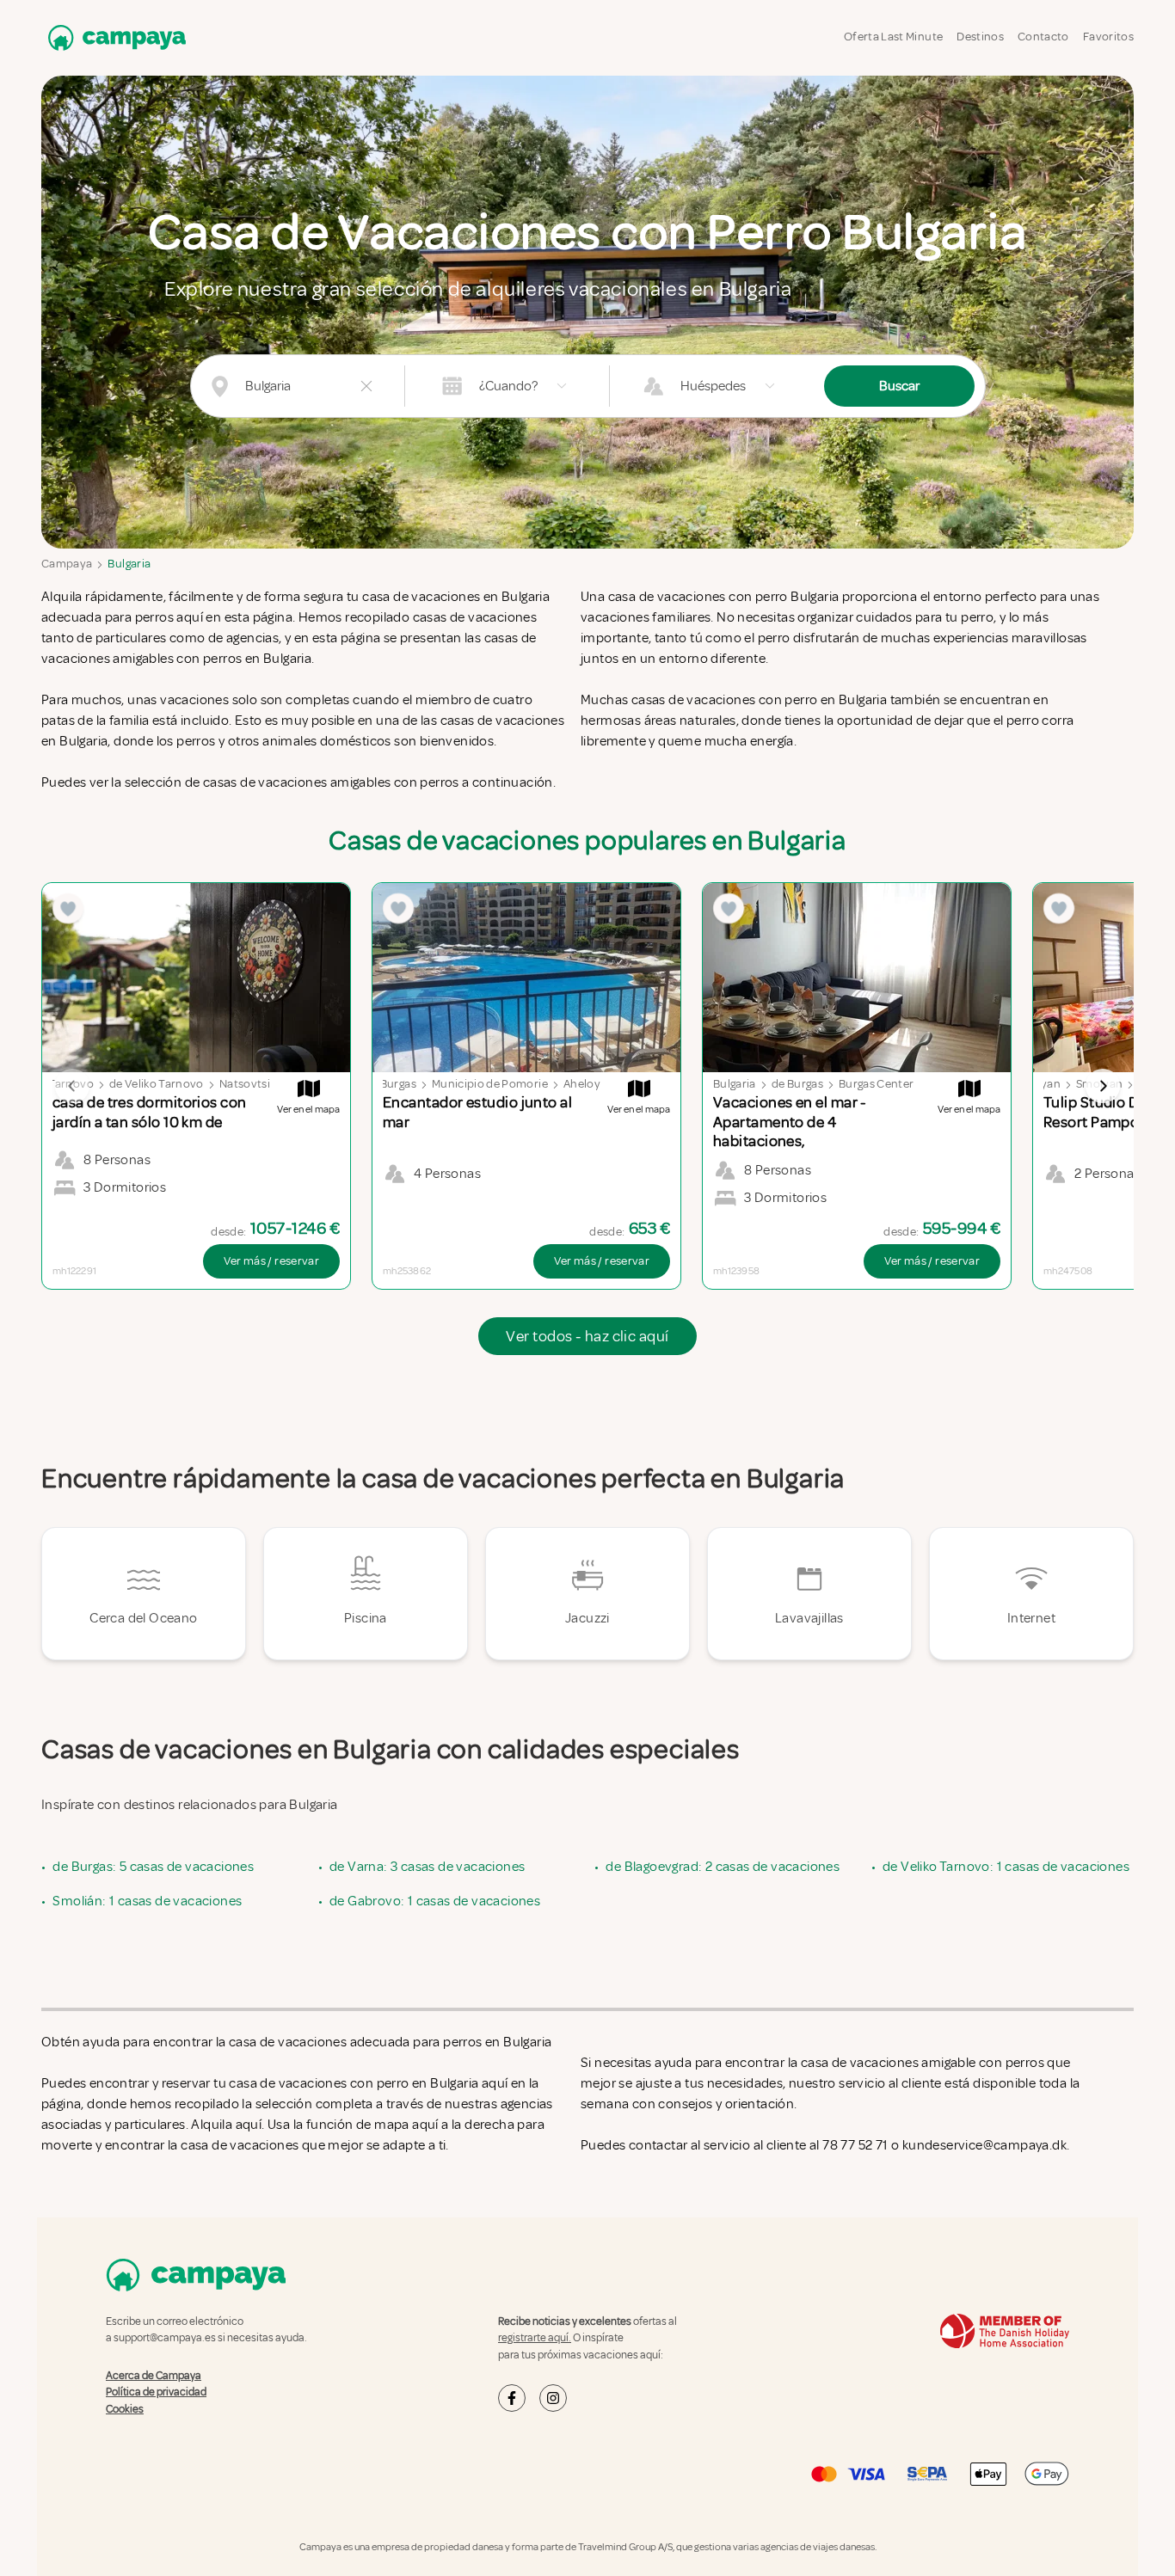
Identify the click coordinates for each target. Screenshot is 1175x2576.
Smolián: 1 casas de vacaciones (147, 1901)
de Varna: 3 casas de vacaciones (427, 1867)
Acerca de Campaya (154, 2375)
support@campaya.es (165, 2338)
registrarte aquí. (535, 2338)
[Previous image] (72, 1086)
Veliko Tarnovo (54, 1084)
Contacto (1043, 37)
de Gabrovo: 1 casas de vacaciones (435, 1901)
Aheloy (582, 1084)
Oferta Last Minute (893, 37)
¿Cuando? (508, 386)
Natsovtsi (245, 1084)
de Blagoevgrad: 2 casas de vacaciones (723, 1867)
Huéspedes (713, 386)
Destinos (980, 37)
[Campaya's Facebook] (512, 2398)
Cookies (125, 2408)
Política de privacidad (156, 2392)
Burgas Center (877, 1084)
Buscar (899, 386)
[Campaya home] (114, 37)
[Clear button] (366, 386)
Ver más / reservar (271, 1261)
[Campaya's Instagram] (553, 2398)
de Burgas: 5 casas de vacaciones (153, 1867)
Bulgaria (129, 564)
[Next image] (1103, 1086)
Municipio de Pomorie (490, 1084)
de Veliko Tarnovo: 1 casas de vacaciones (1006, 1867)
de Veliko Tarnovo (157, 1084)
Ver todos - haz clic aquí (587, 1336)
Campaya (67, 564)
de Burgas (391, 1084)
